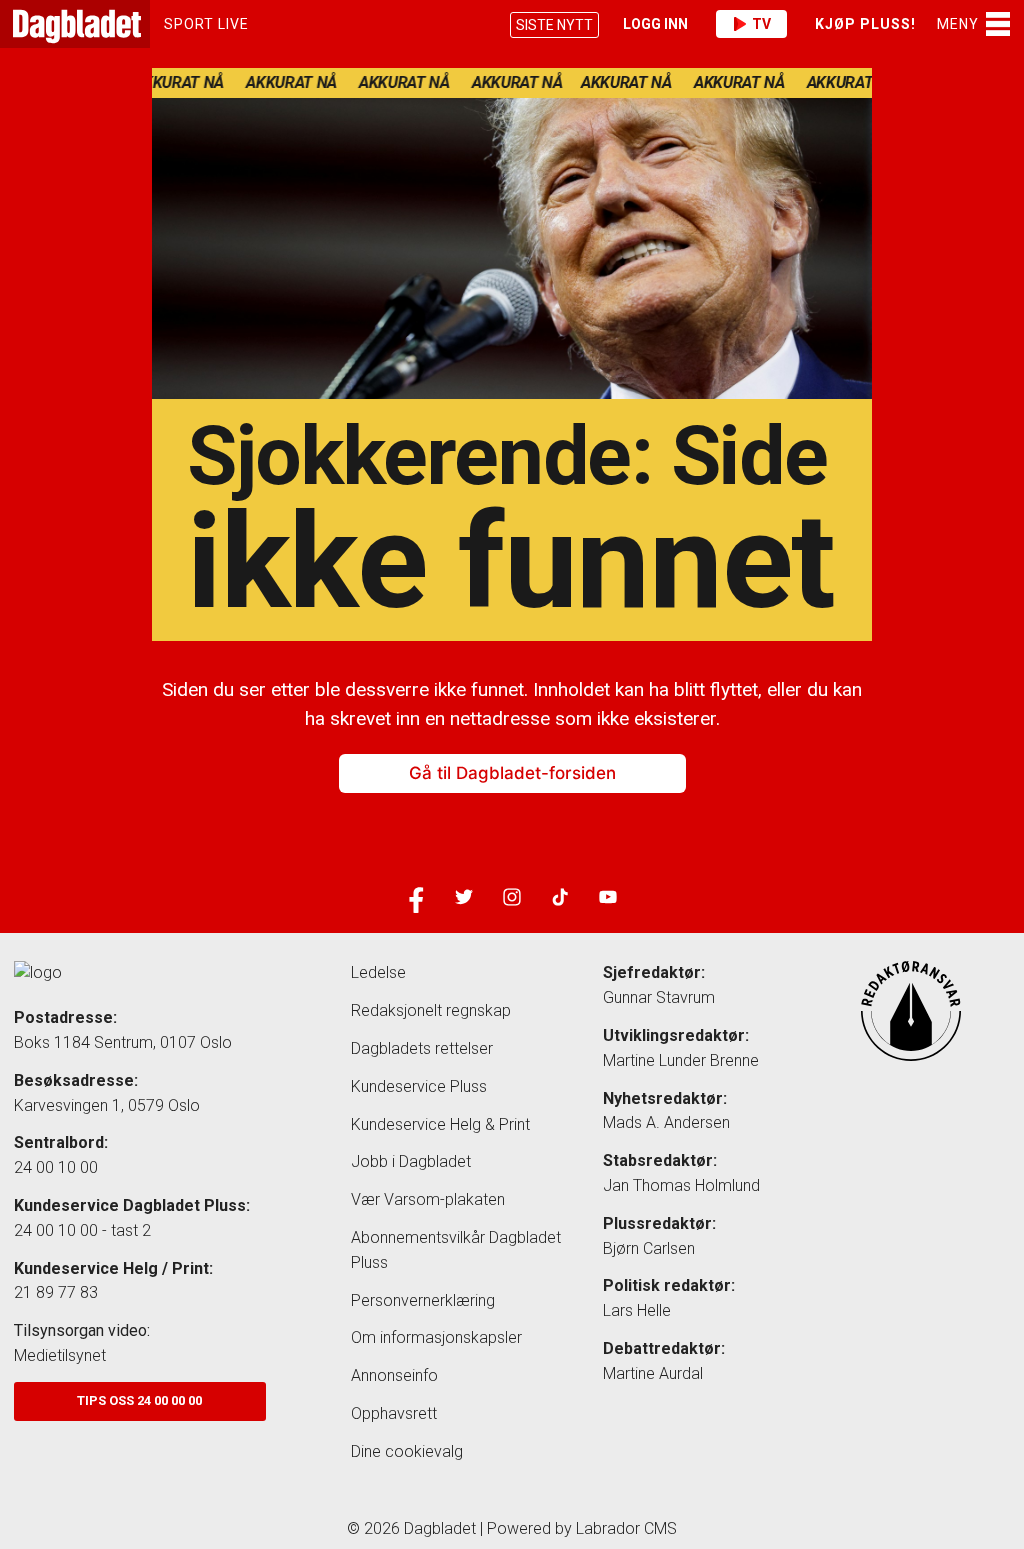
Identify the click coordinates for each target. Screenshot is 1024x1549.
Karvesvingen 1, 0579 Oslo (107, 1105)
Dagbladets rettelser (422, 1048)
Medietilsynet (60, 1355)
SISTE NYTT (554, 25)
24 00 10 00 (56, 1167)
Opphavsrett (394, 1413)
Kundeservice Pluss (419, 1086)
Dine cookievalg (407, 1451)
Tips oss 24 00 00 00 (139, 1400)
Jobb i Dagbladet (411, 1161)
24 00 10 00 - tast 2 (82, 1230)
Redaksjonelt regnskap (431, 1010)
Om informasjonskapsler (436, 1337)
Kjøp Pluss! (865, 24)
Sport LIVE (206, 24)
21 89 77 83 (56, 1292)
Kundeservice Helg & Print (440, 1124)
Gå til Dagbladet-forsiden (512, 773)
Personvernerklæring (423, 1300)
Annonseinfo (394, 1375)
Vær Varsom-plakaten (428, 1199)
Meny (958, 24)
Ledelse (378, 972)
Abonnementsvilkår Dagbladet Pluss (456, 1250)
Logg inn (655, 24)
